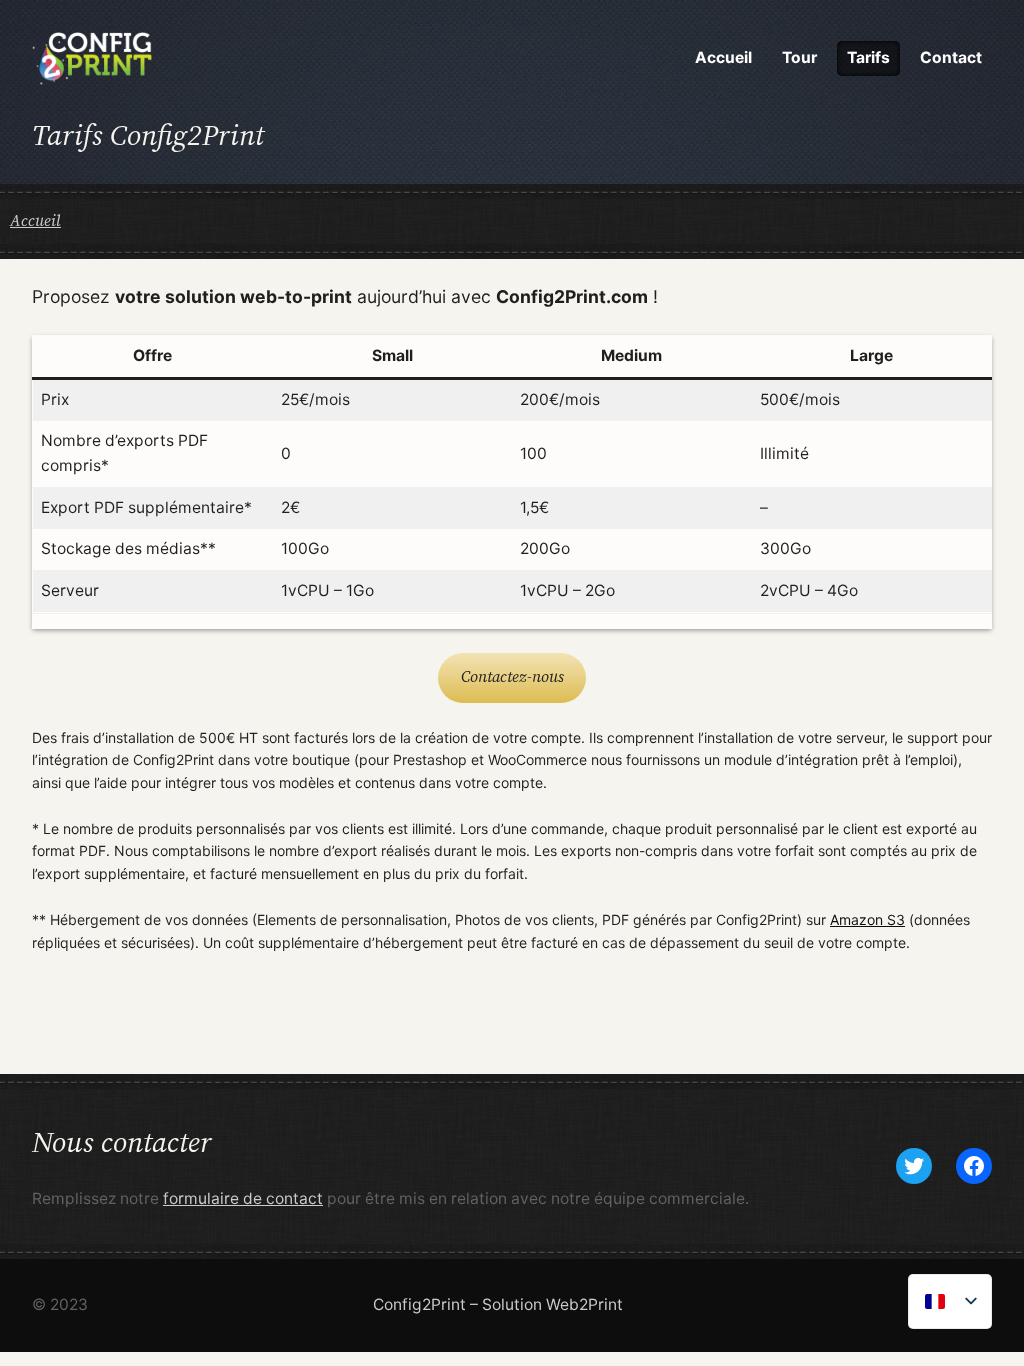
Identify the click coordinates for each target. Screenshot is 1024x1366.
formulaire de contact (243, 1198)
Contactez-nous (512, 676)
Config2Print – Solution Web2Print (498, 1304)
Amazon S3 (867, 919)
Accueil (35, 220)
